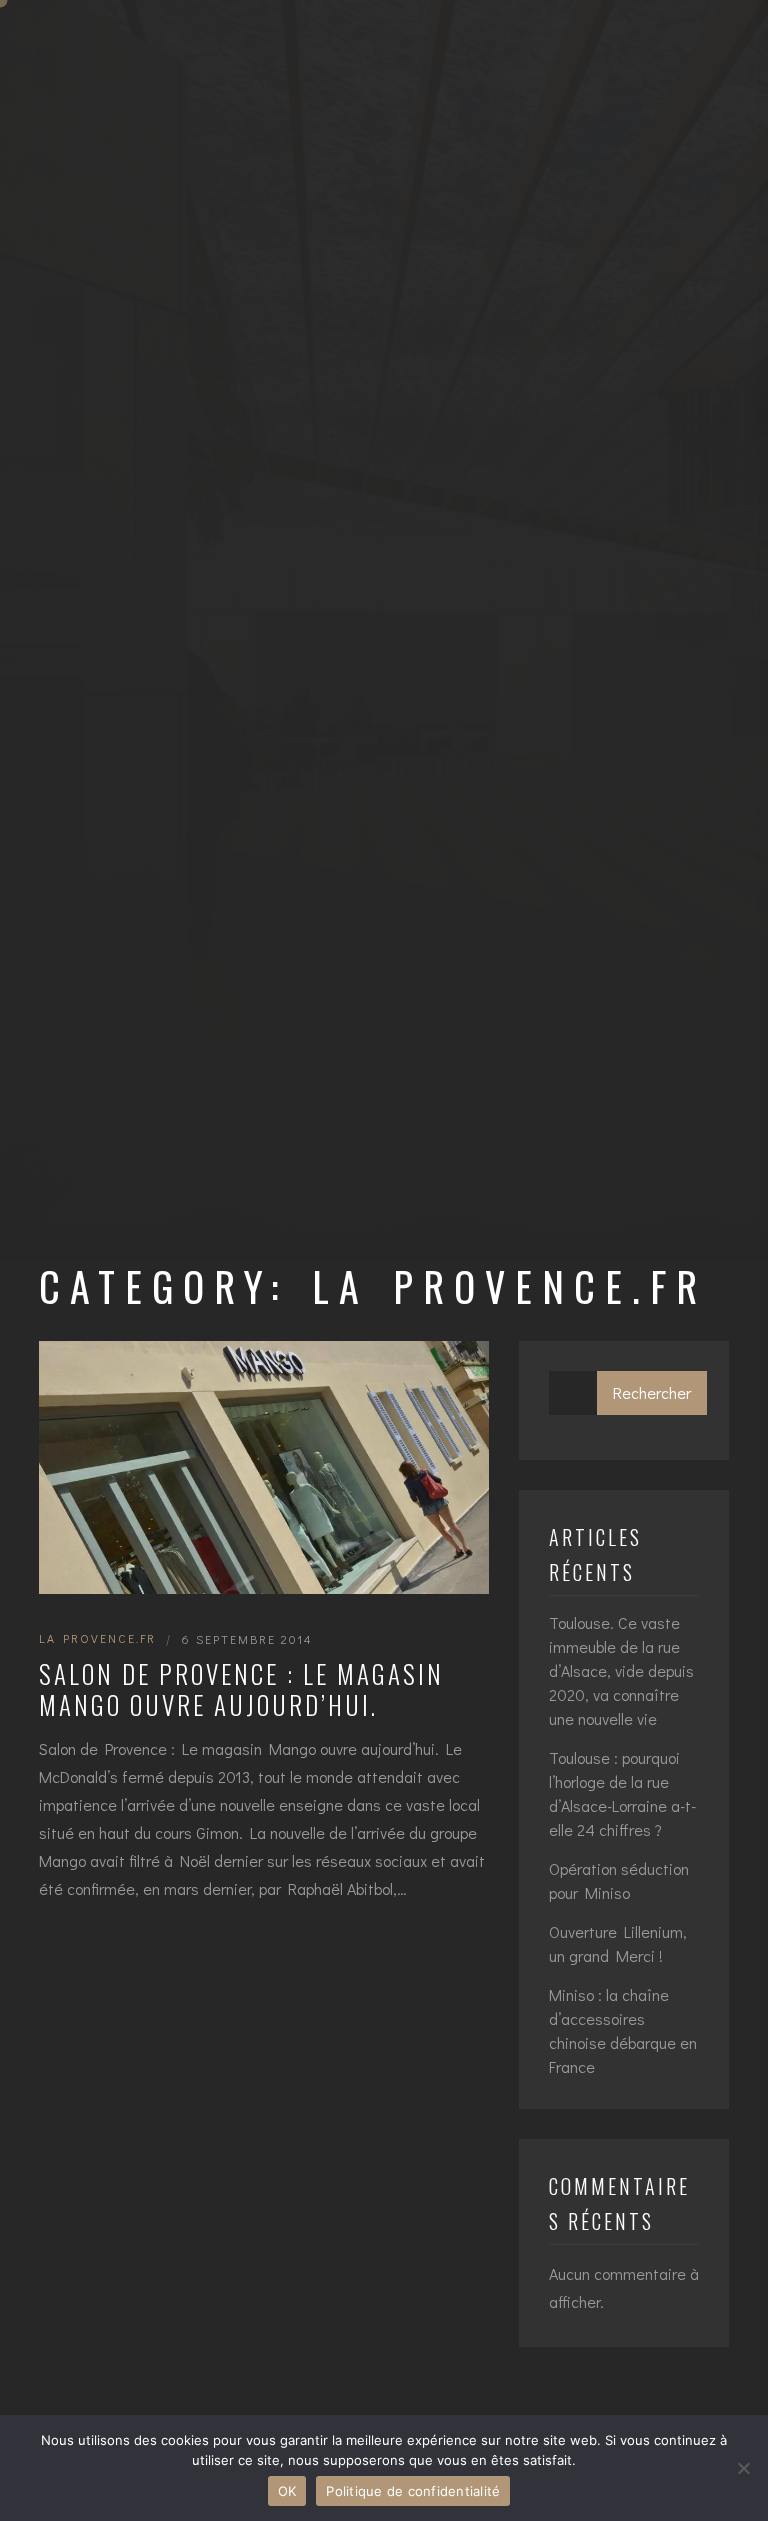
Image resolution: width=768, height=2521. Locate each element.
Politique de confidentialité (413, 2491)
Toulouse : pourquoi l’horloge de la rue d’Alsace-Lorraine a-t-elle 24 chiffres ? (622, 1793)
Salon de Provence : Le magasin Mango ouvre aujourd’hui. (241, 1689)
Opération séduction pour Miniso (619, 1880)
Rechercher (652, 1392)
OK (287, 2491)
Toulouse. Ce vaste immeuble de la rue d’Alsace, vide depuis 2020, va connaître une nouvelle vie (621, 1670)
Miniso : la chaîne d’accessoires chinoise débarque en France (623, 2030)
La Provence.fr (97, 1638)
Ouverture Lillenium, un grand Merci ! (618, 1943)
